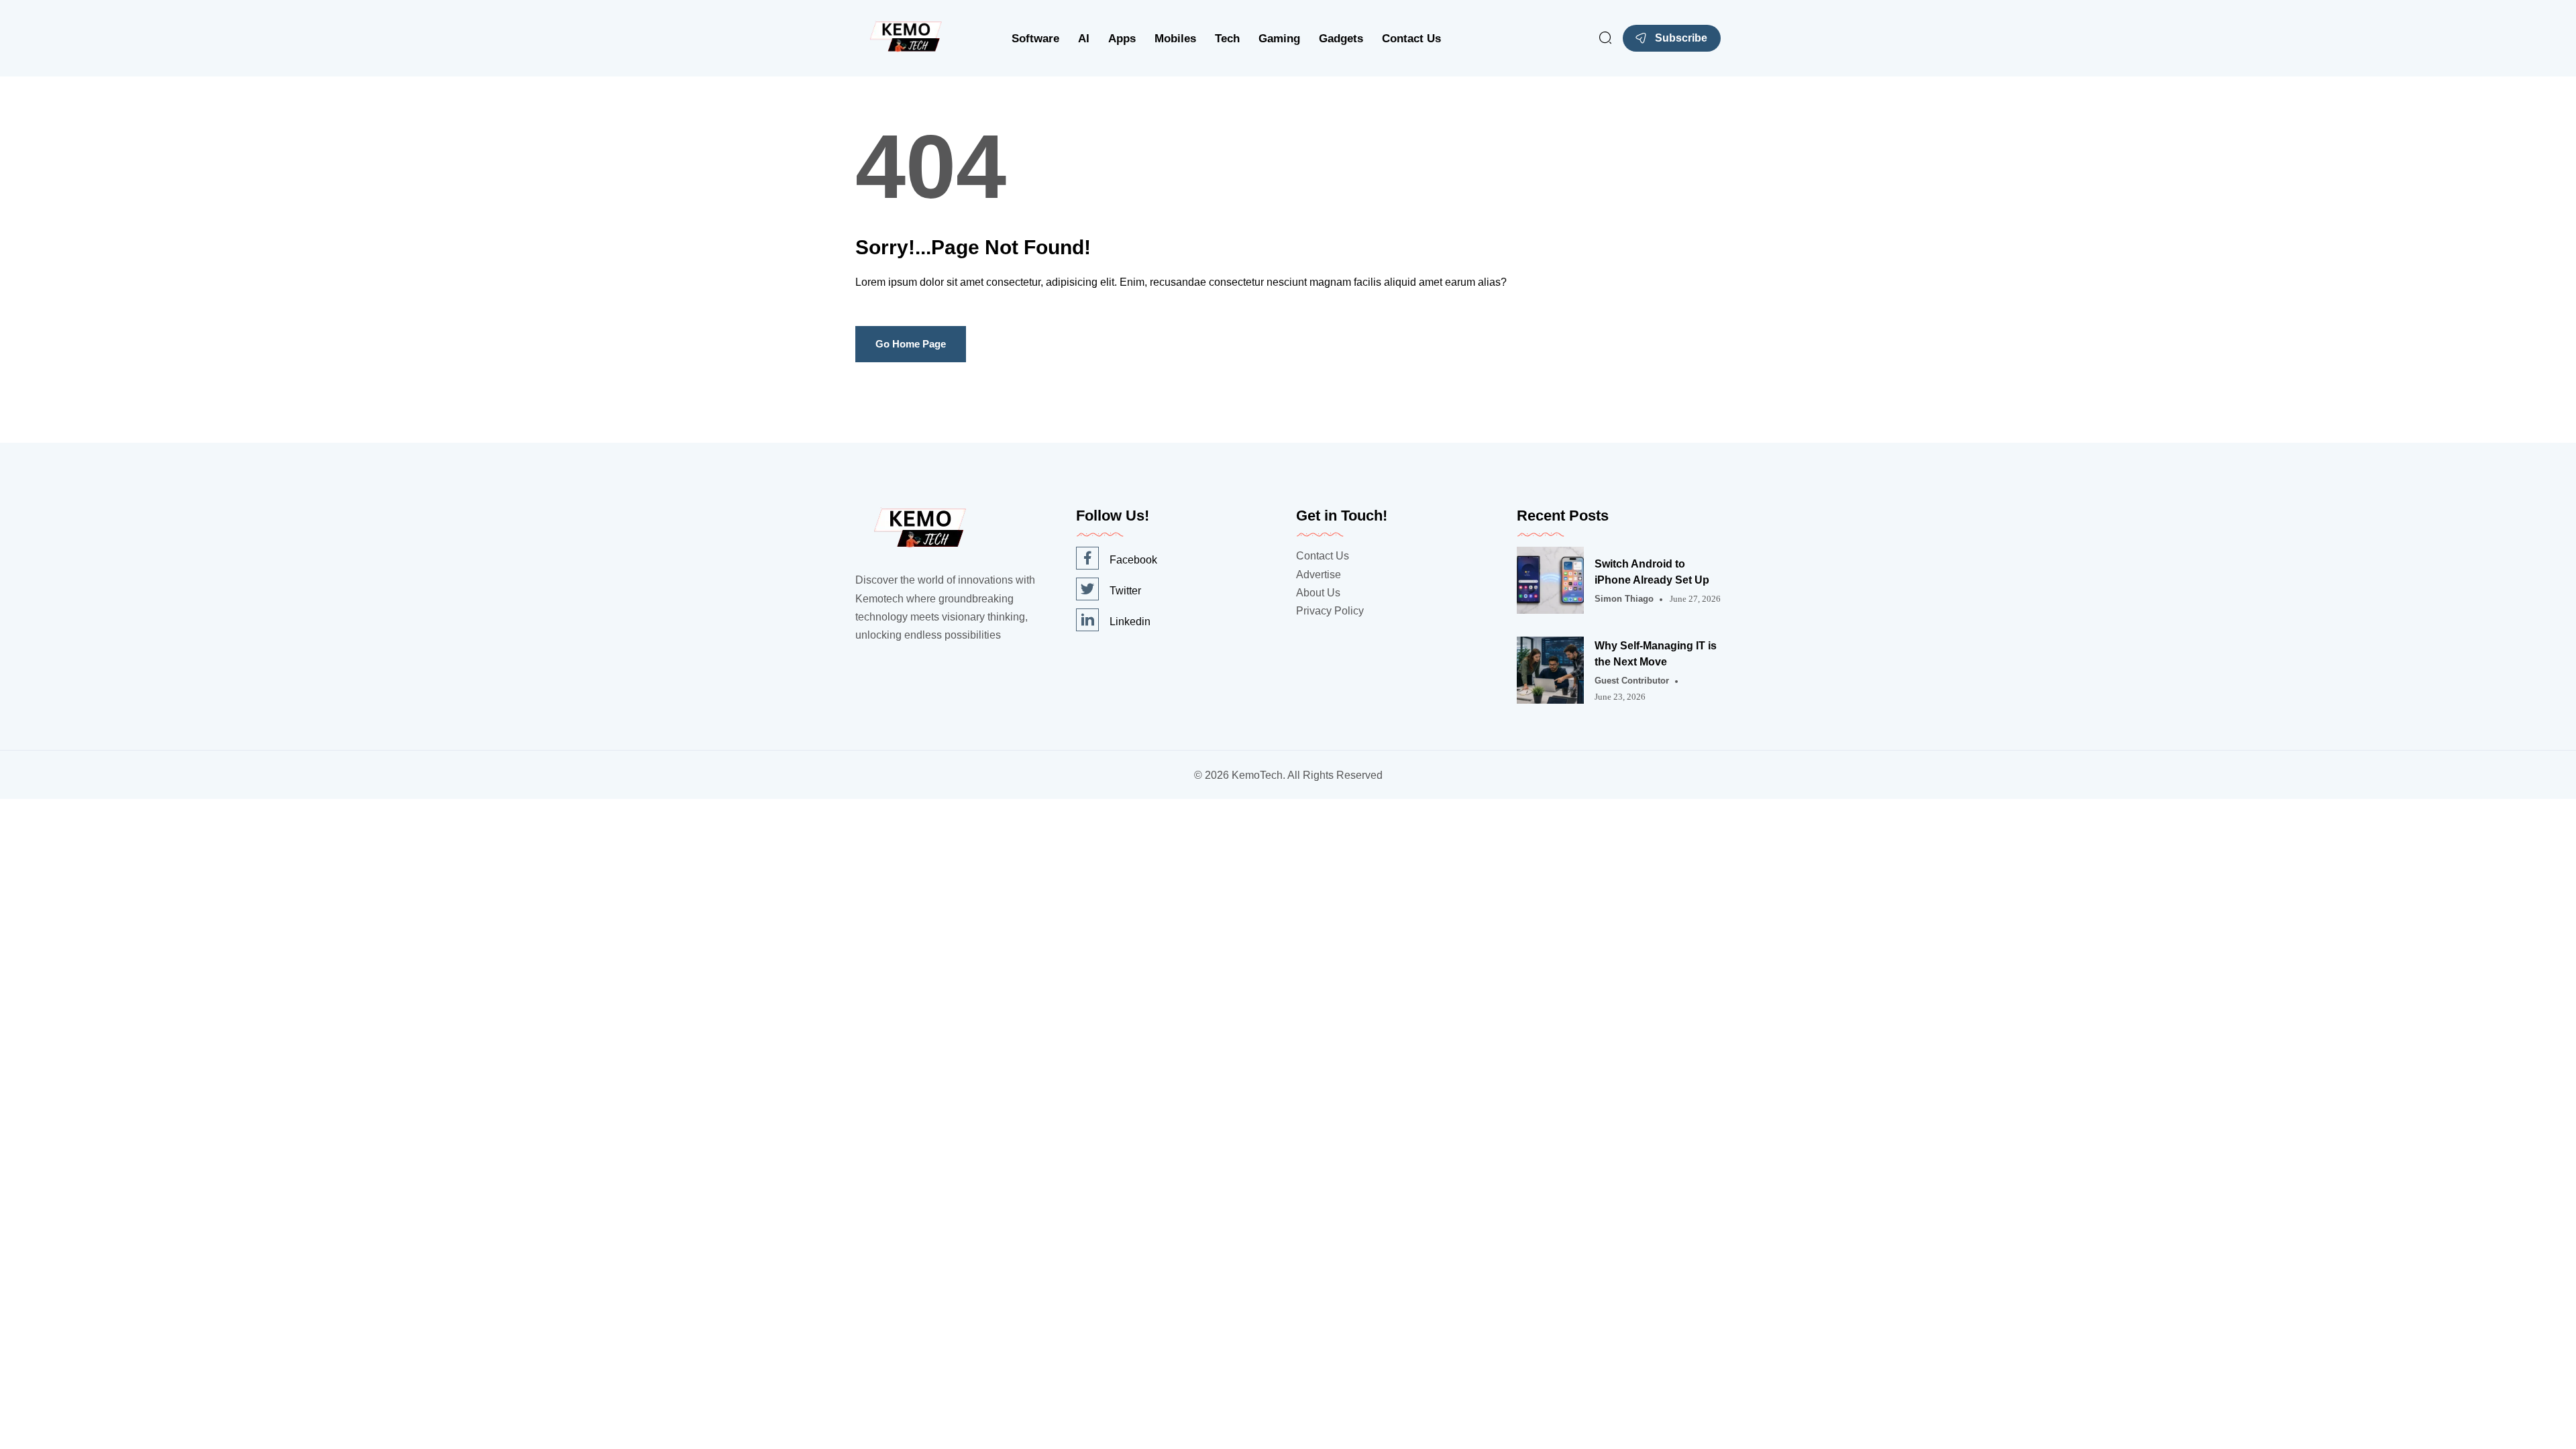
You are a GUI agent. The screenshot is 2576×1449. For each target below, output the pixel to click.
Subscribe (1681, 38)
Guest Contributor (1632, 681)
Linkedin (1130, 622)
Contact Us (1411, 39)
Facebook (1133, 560)
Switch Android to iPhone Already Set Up (1652, 572)
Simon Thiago (1624, 599)
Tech (1227, 39)
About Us (1318, 593)
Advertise (1319, 575)
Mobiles (1175, 39)
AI (1084, 39)
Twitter (1125, 591)
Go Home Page (911, 344)
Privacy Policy (1330, 611)
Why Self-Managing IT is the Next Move (1656, 654)
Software (1035, 39)
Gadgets (1341, 39)
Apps (1122, 39)
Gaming (1279, 39)
